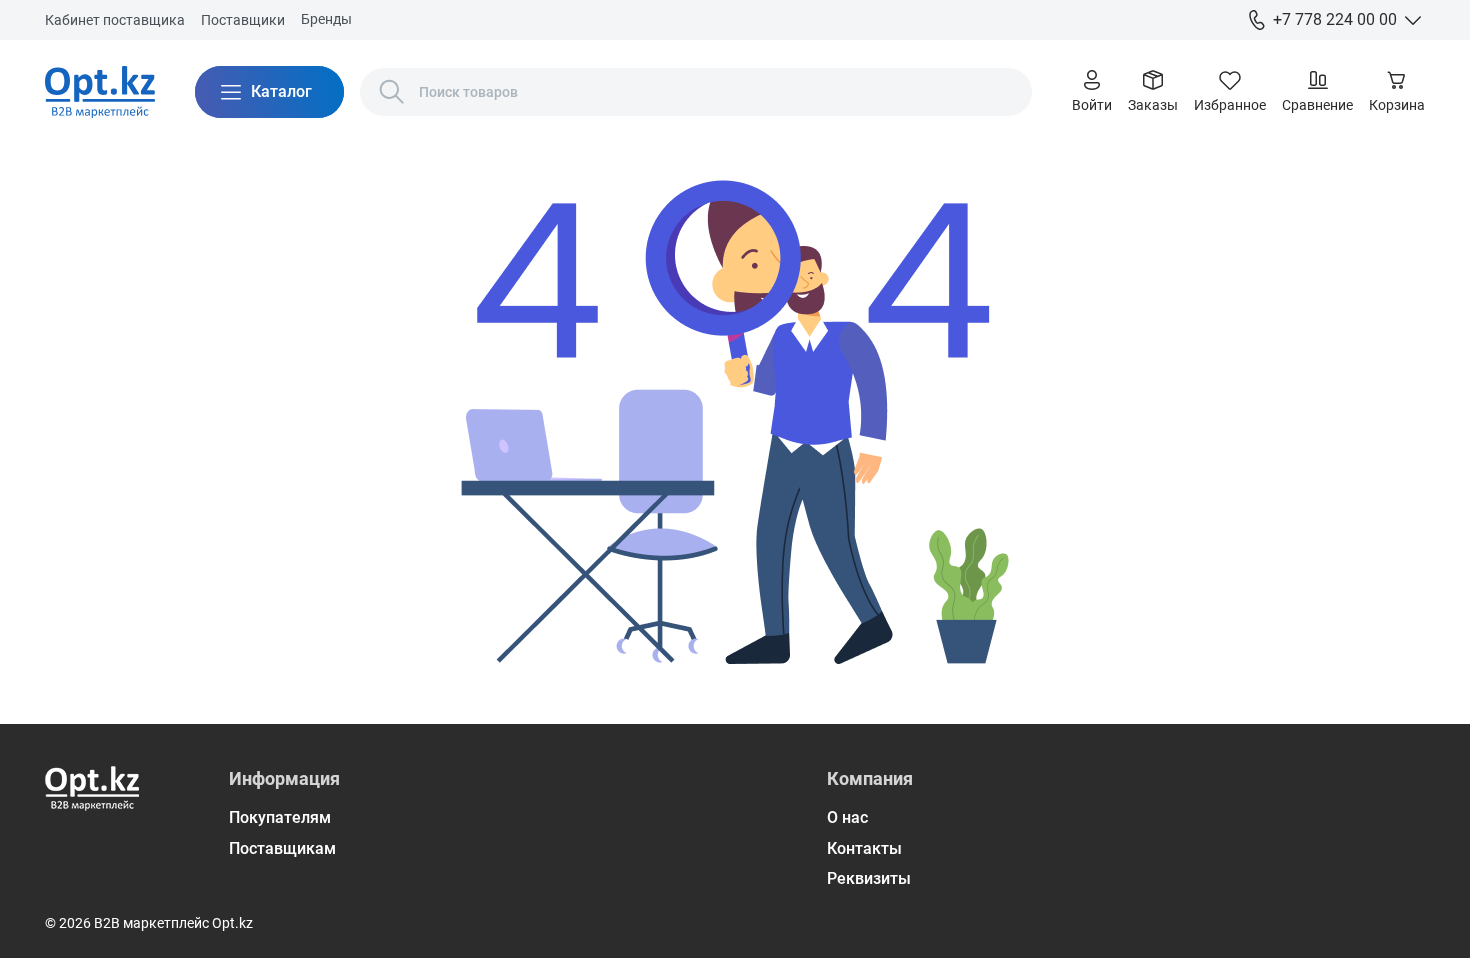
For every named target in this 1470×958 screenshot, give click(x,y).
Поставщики (243, 20)
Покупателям (280, 817)
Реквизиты (869, 878)
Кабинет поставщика (115, 20)
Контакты (864, 848)
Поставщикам (282, 848)
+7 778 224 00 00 (1335, 19)
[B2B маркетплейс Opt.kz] (100, 92)
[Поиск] (392, 92)
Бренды (326, 19)
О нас (847, 817)
